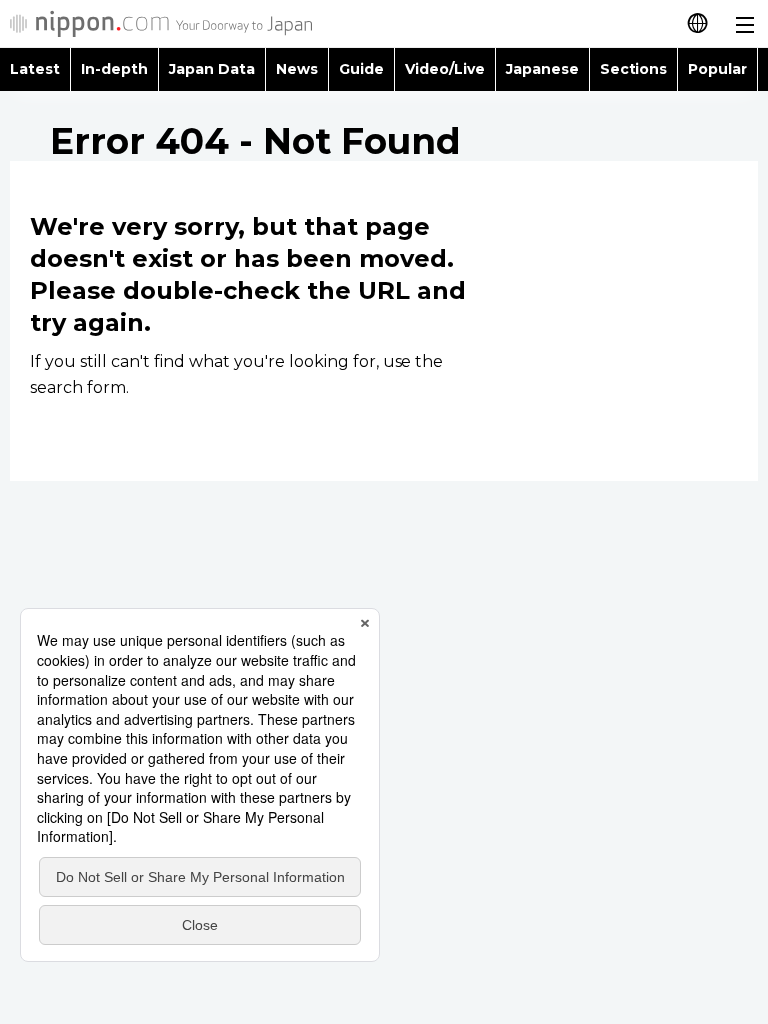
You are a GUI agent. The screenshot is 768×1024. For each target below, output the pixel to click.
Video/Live (445, 69)
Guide (361, 69)
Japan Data (212, 69)
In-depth (114, 69)
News (297, 69)
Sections (634, 69)
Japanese (542, 69)
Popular (717, 69)
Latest (35, 69)
